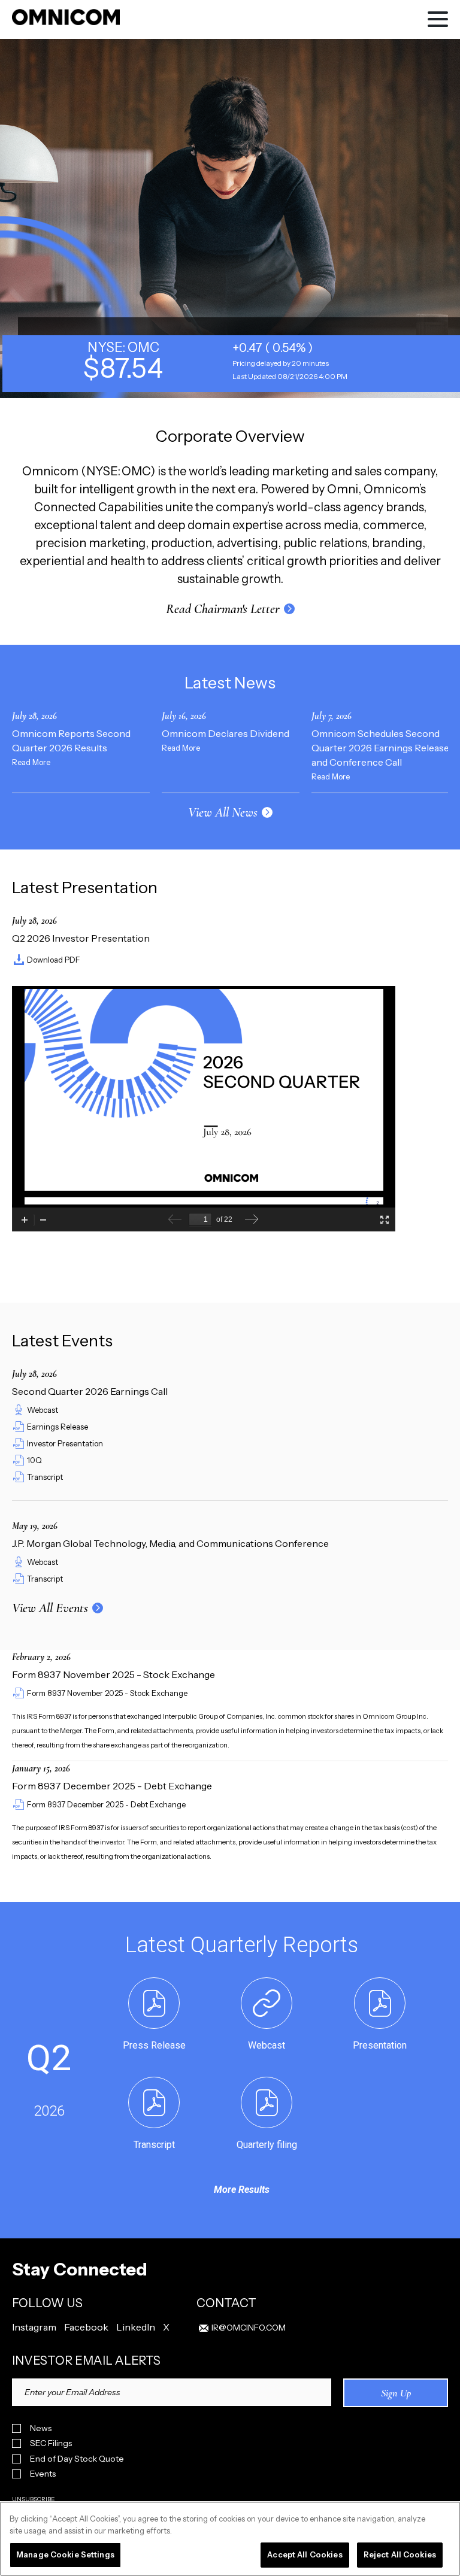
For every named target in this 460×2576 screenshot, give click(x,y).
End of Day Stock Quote (77, 2459)
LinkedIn (136, 2327)
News (41, 2428)
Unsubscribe (34, 2499)
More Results (242, 2190)
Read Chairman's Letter (223, 609)
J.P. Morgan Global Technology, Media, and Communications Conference (170, 1543)
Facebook (86, 2327)
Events (43, 2474)
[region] (230, 2539)
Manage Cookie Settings (65, 2554)
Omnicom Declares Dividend (226, 733)
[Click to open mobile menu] (438, 21)
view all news (223, 812)
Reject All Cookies (400, 2554)
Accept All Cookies (305, 2554)
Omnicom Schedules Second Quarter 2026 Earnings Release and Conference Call (380, 748)
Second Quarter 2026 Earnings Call (90, 1391)
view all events (50, 1608)
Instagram (34, 2327)
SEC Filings (51, 2443)
